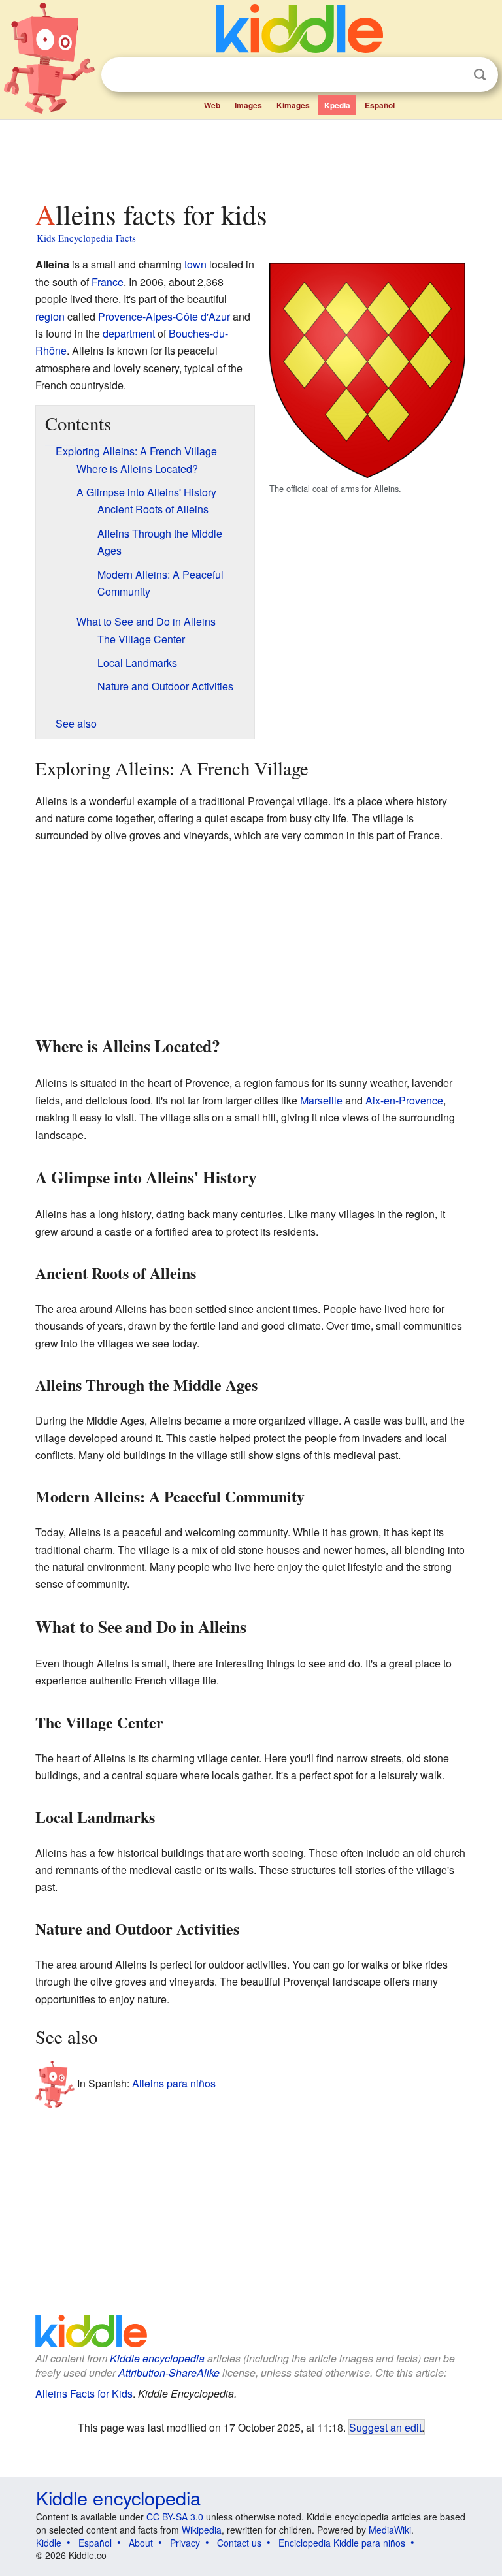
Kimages (293, 105)
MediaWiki (390, 2530)
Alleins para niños (174, 2083)
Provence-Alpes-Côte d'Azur (164, 316)
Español (380, 105)
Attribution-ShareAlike (169, 2373)
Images (248, 105)
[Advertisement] (251, 156)
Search (480, 75)
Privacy (185, 2543)
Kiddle (49, 2543)
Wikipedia (202, 2530)
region (50, 316)
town (195, 264)
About (141, 2543)
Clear (453, 75)
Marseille (321, 1100)
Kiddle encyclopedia (157, 2358)
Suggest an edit (385, 2427)
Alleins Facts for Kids (84, 2393)
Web (212, 105)
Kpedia (337, 105)
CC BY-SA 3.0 (175, 2517)
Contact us (239, 2543)
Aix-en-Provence (404, 1100)
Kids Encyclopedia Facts (86, 238)
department (129, 333)
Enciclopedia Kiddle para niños (342, 2543)
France (108, 282)
